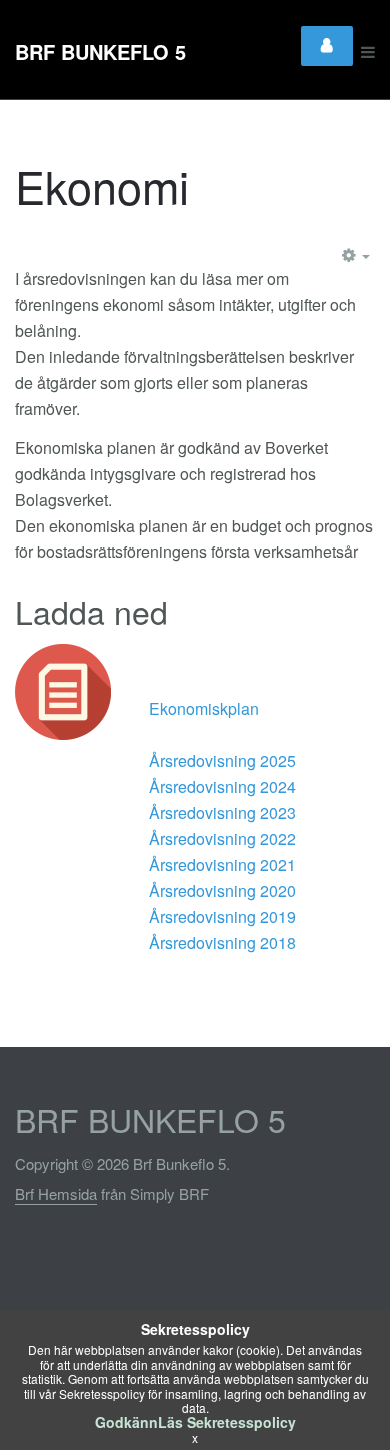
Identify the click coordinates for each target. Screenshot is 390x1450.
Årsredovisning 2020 (222, 890)
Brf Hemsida (56, 1193)
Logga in (327, 46)
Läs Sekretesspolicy (227, 1422)
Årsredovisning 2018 (222, 942)
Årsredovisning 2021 (222, 864)
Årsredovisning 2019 (222, 916)
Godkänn (126, 1422)
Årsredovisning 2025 (222, 760)
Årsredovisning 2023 (222, 812)
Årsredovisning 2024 (222, 786)
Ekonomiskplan (204, 708)
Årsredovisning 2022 (222, 838)
